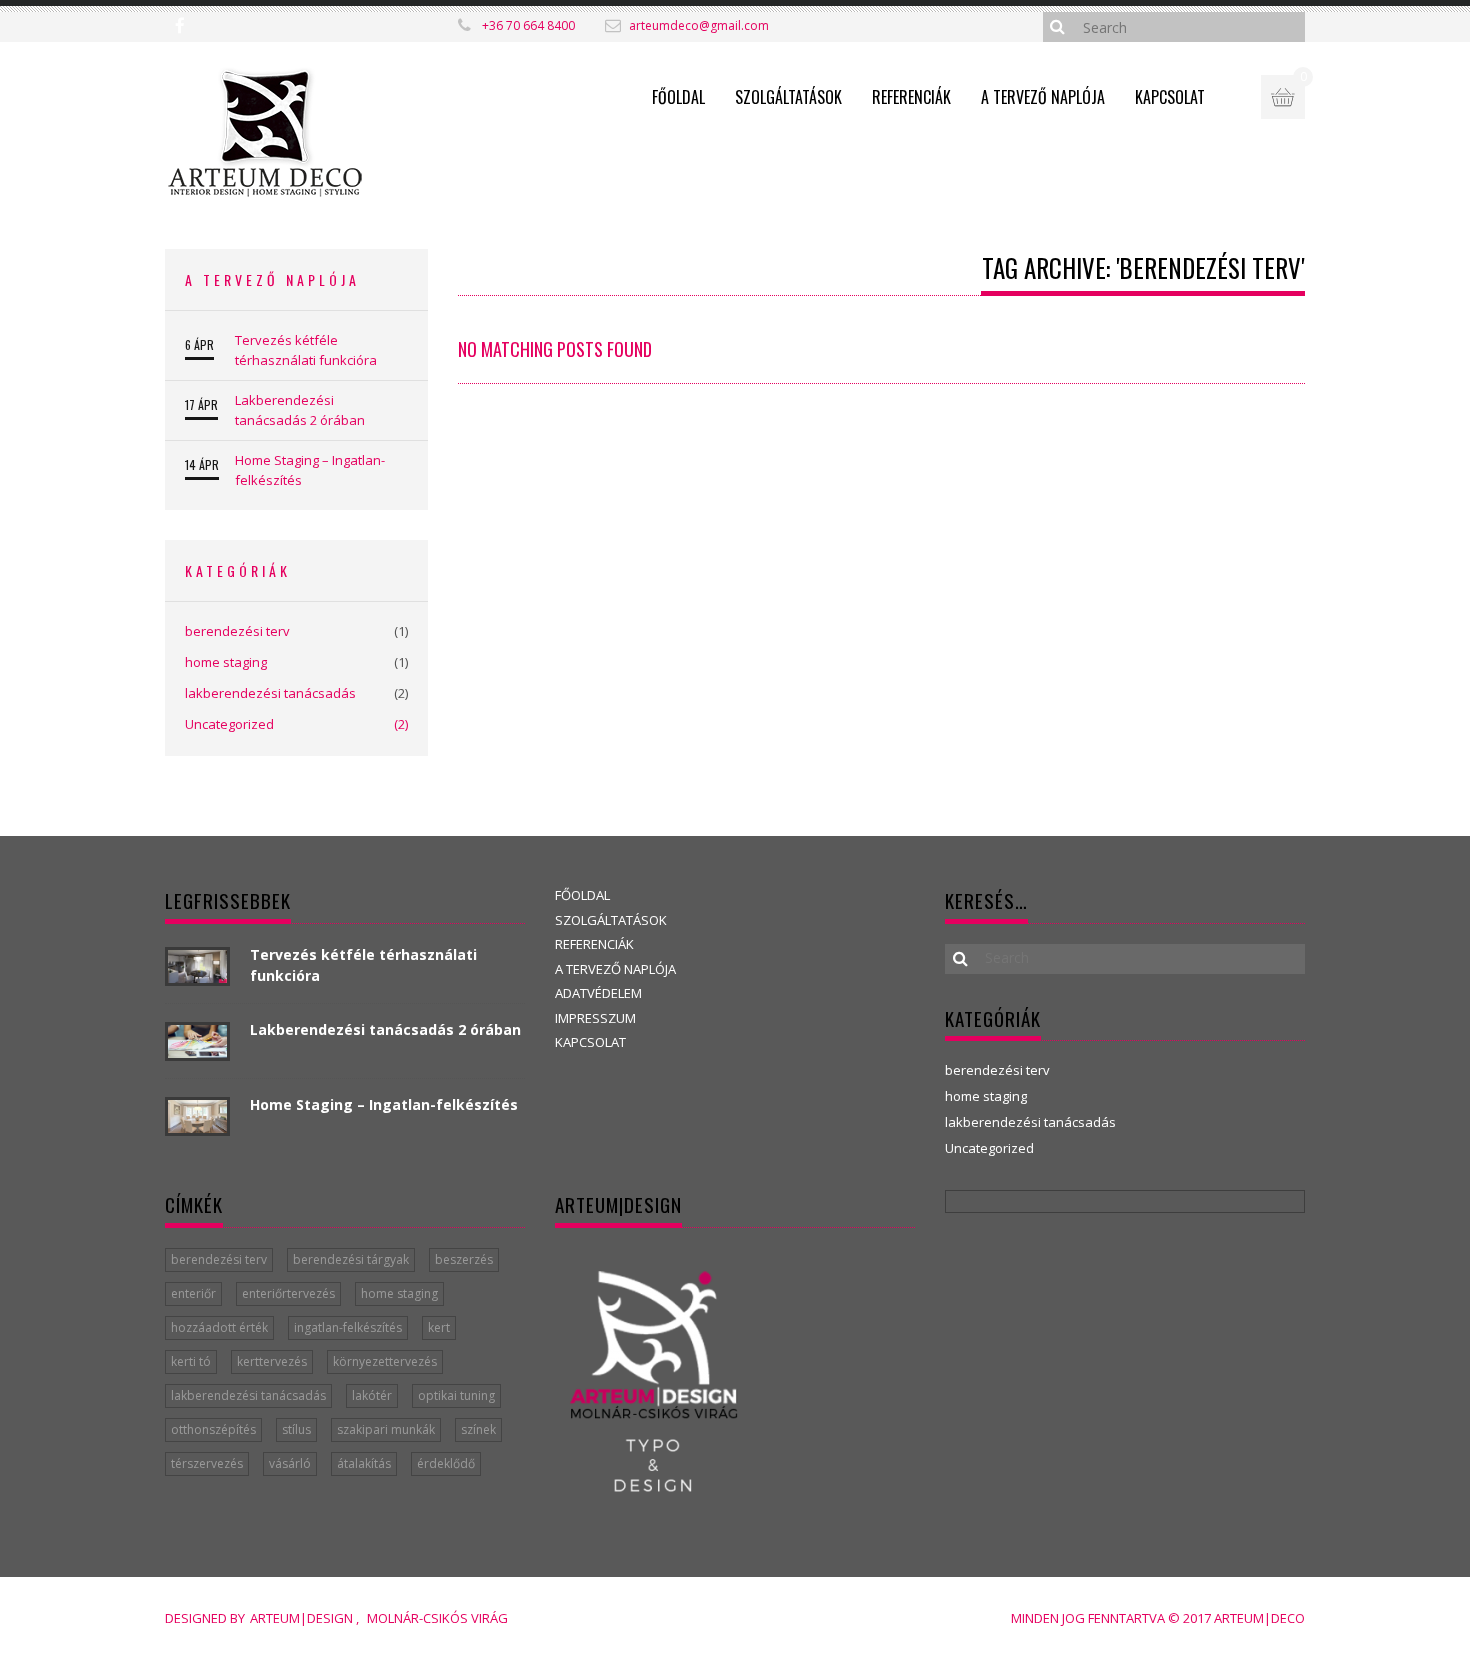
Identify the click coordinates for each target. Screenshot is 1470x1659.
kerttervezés (272, 1361)
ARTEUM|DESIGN (303, 1618)
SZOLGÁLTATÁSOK (788, 97)
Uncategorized (229, 724)
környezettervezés (385, 1361)
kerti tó (191, 1361)
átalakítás (364, 1463)
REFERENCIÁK (911, 97)
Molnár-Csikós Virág (437, 1618)
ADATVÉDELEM (598, 993)
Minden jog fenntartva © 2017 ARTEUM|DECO (1158, 1618)
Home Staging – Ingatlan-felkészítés (310, 470)
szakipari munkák (386, 1429)
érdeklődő (446, 1463)
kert (439, 1327)
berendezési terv (237, 631)
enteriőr (193, 1293)
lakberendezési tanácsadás (270, 693)
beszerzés (464, 1259)
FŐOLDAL (678, 97)
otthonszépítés (213, 1429)
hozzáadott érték (219, 1327)
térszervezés (207, 1463)
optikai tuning (456, 1395)
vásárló (290, 1463)
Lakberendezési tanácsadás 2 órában (300, 410)
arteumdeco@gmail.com (699, 25)
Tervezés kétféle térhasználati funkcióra (306, 350)
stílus (296, 1429)
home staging (226, 662)
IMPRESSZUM (595, 1018)
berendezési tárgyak (351, 1259)
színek (478, 1429)
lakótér (372, 1395)
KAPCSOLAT (1170, 97)
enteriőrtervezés (288, 1293)
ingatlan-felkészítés (348, 1327)
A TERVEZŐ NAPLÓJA (1043, 97)
